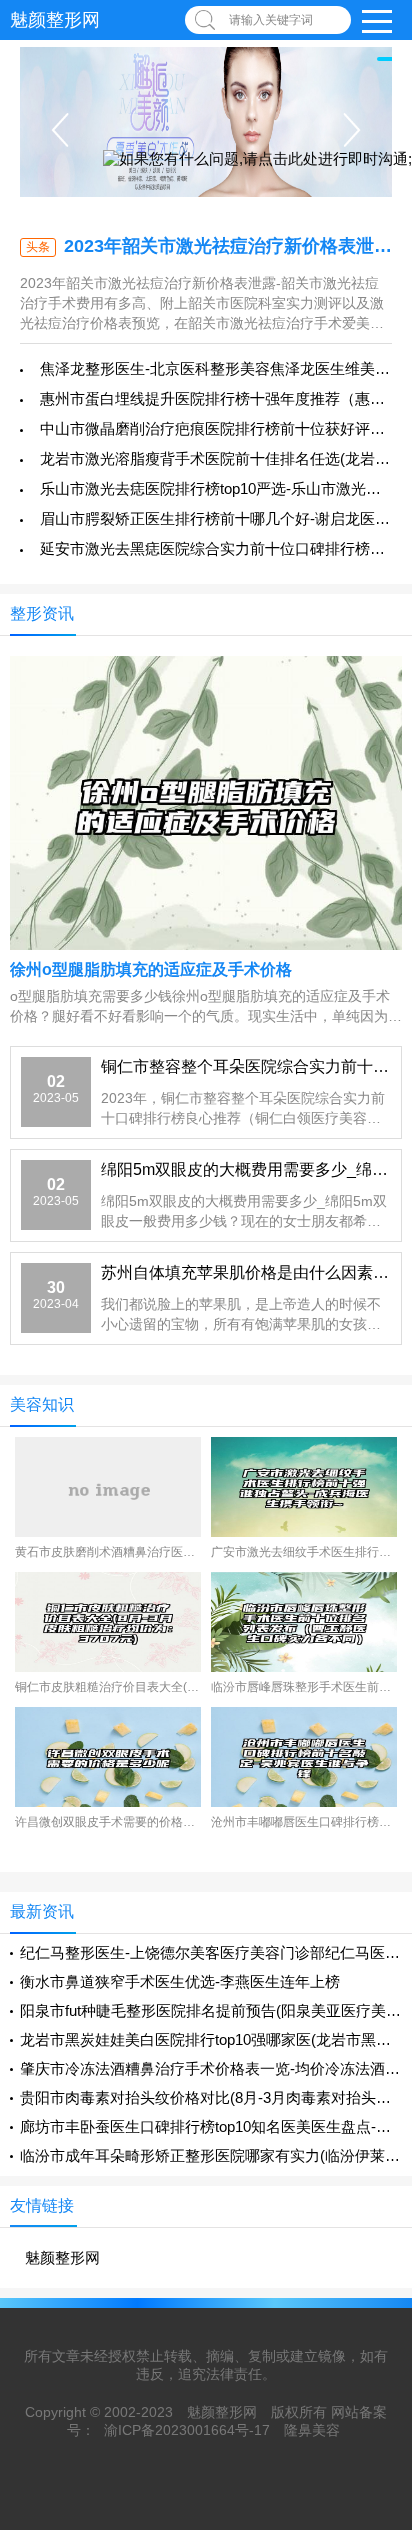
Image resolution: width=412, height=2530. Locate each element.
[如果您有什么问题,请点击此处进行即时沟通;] (257, 159)
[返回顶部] (371, 2256)
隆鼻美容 (312, 2430)
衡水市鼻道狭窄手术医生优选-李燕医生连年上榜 (180, 1981)
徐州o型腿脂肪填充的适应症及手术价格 (151, 969)
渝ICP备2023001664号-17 (187, 2430)
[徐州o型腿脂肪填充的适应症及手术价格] (206, 801)
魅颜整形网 (55, 20)
